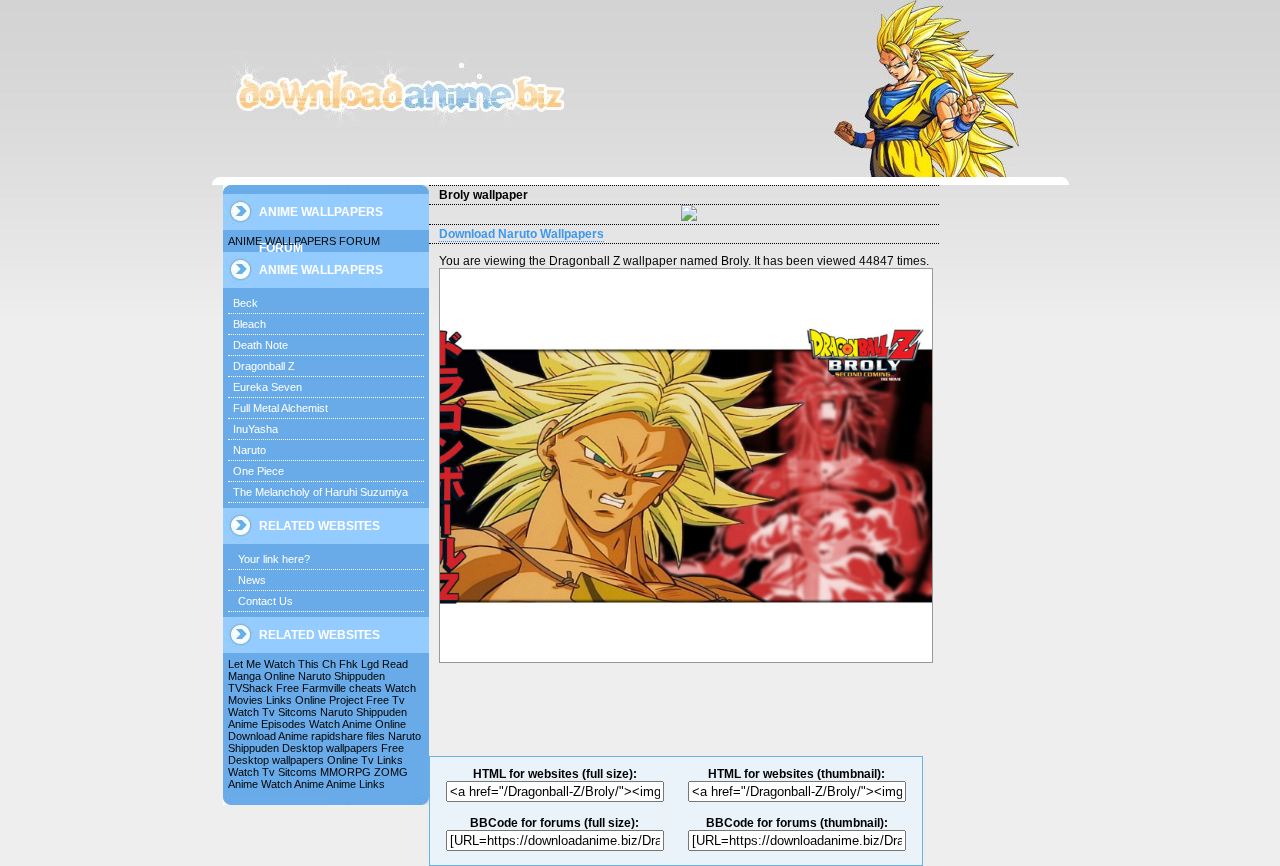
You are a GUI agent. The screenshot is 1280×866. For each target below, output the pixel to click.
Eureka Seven (267, 387)
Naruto (249, 450)
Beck (245, 303)
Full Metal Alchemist (280, 408)
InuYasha (255, 429)
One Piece (258, 471)
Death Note (260, 345)
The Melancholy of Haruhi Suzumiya (320, 492)
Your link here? (274, 559)
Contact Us (265, 601)
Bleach (249, 324)
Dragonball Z (264, 366)
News (252, 580)
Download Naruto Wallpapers (521, 234)
